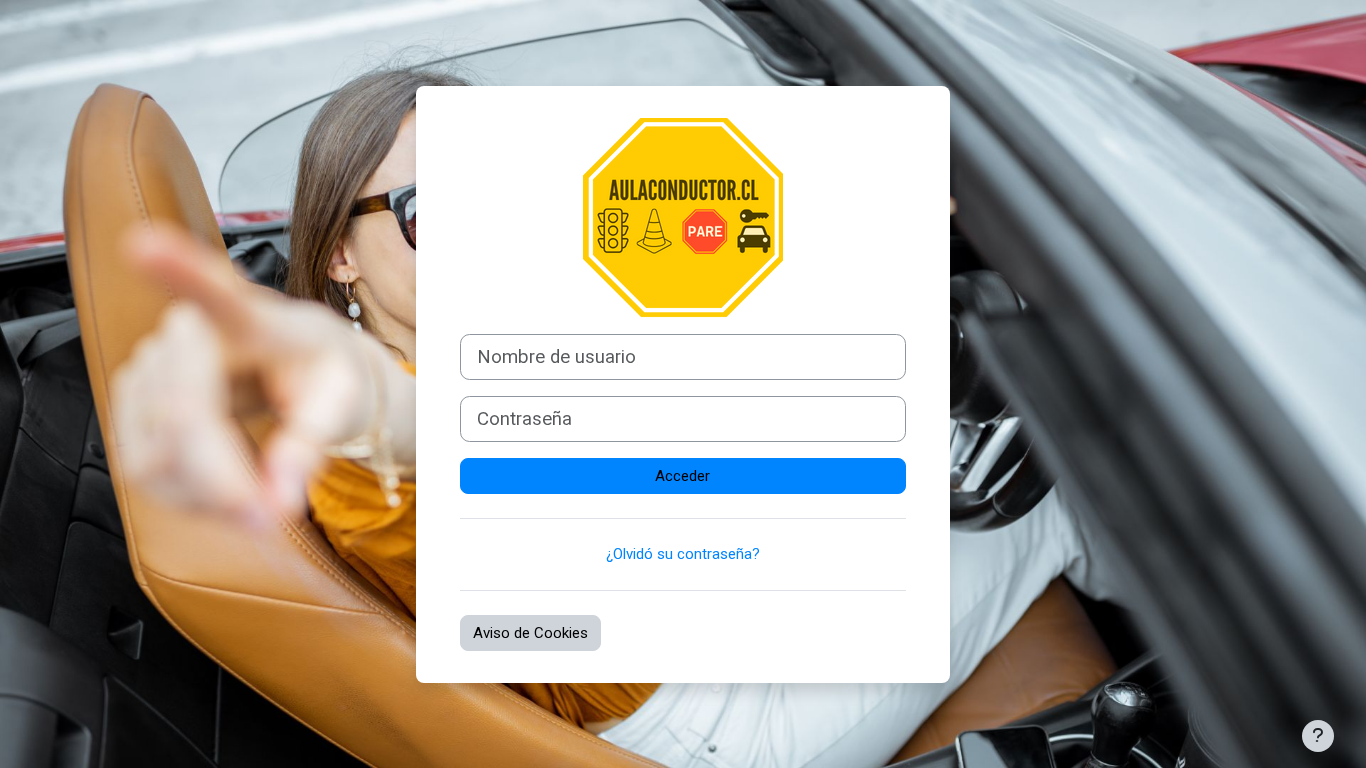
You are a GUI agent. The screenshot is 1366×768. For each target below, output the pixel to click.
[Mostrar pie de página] (1318, 736)
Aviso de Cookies (530, 633)
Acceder (682, 476)
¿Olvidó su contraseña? (683, 554)
